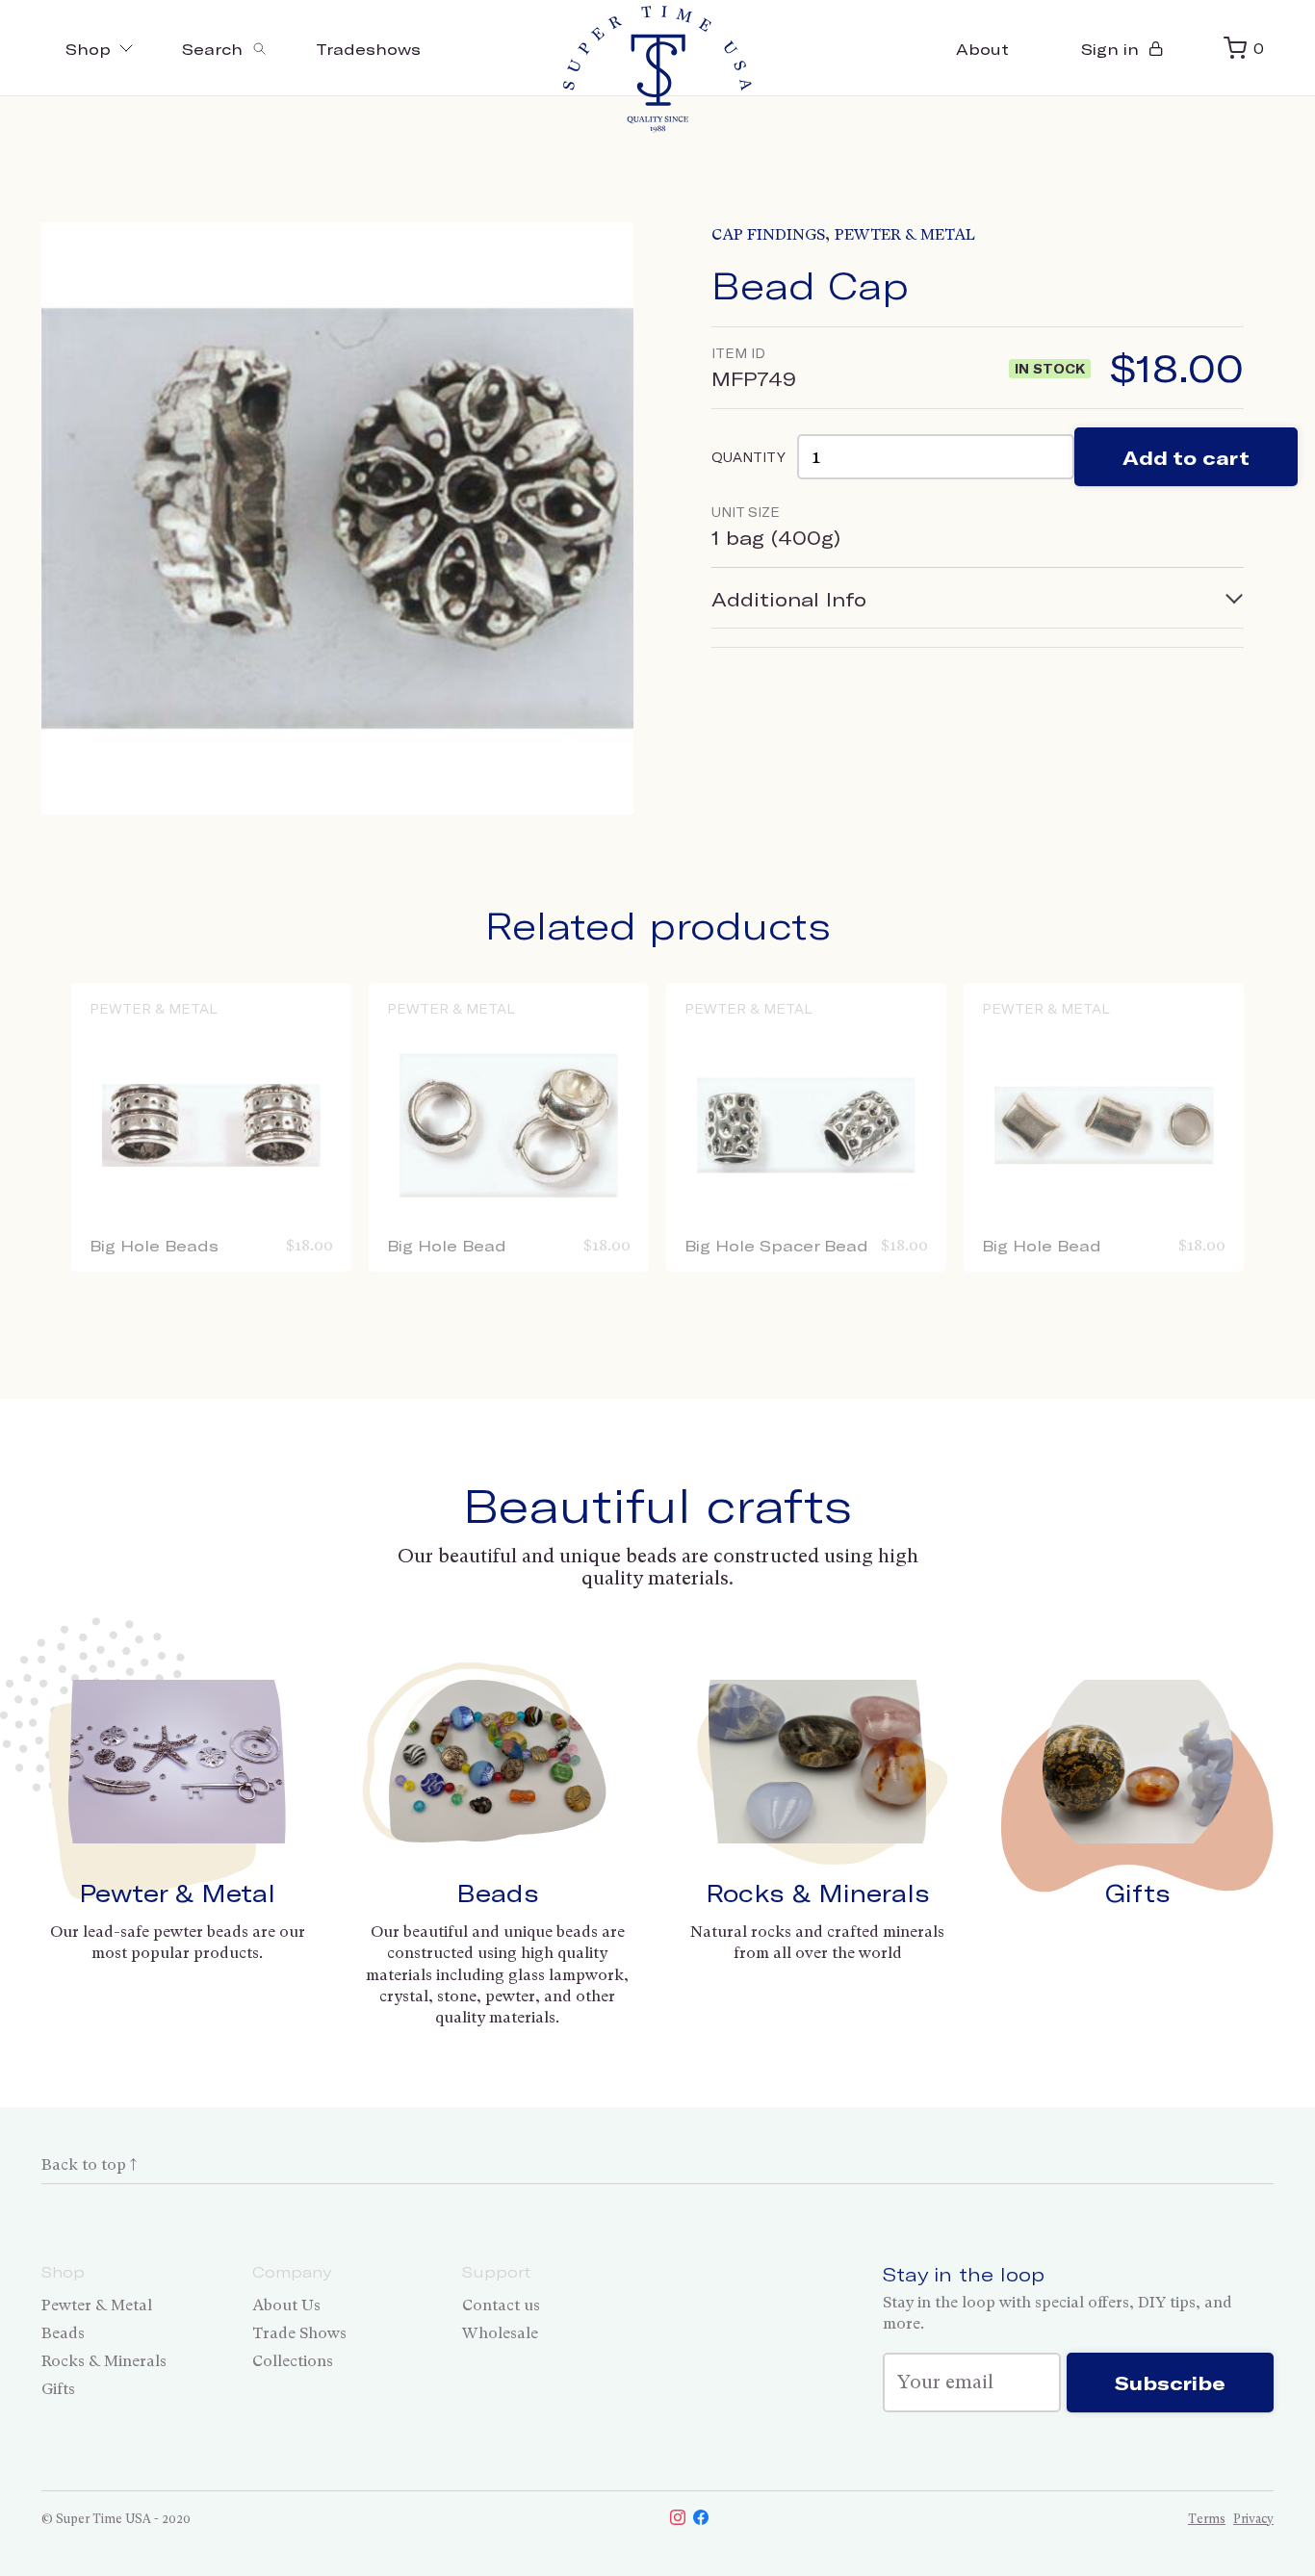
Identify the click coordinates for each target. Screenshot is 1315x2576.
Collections (293, 2361)
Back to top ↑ (89, 2164)
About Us (286, 2305)
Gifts (1138, 1893)
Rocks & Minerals (818, 1893)
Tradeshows (368, 49)
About (982, 49)
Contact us (501, 2305)
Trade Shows (299, 2333)
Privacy (1253, 2519)
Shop (88, 49)
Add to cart (1186, 457)
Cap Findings (768, 234)
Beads (498, 1893)
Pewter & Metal (905, 234)
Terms (1207, 2519)
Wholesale (500, 2333)
